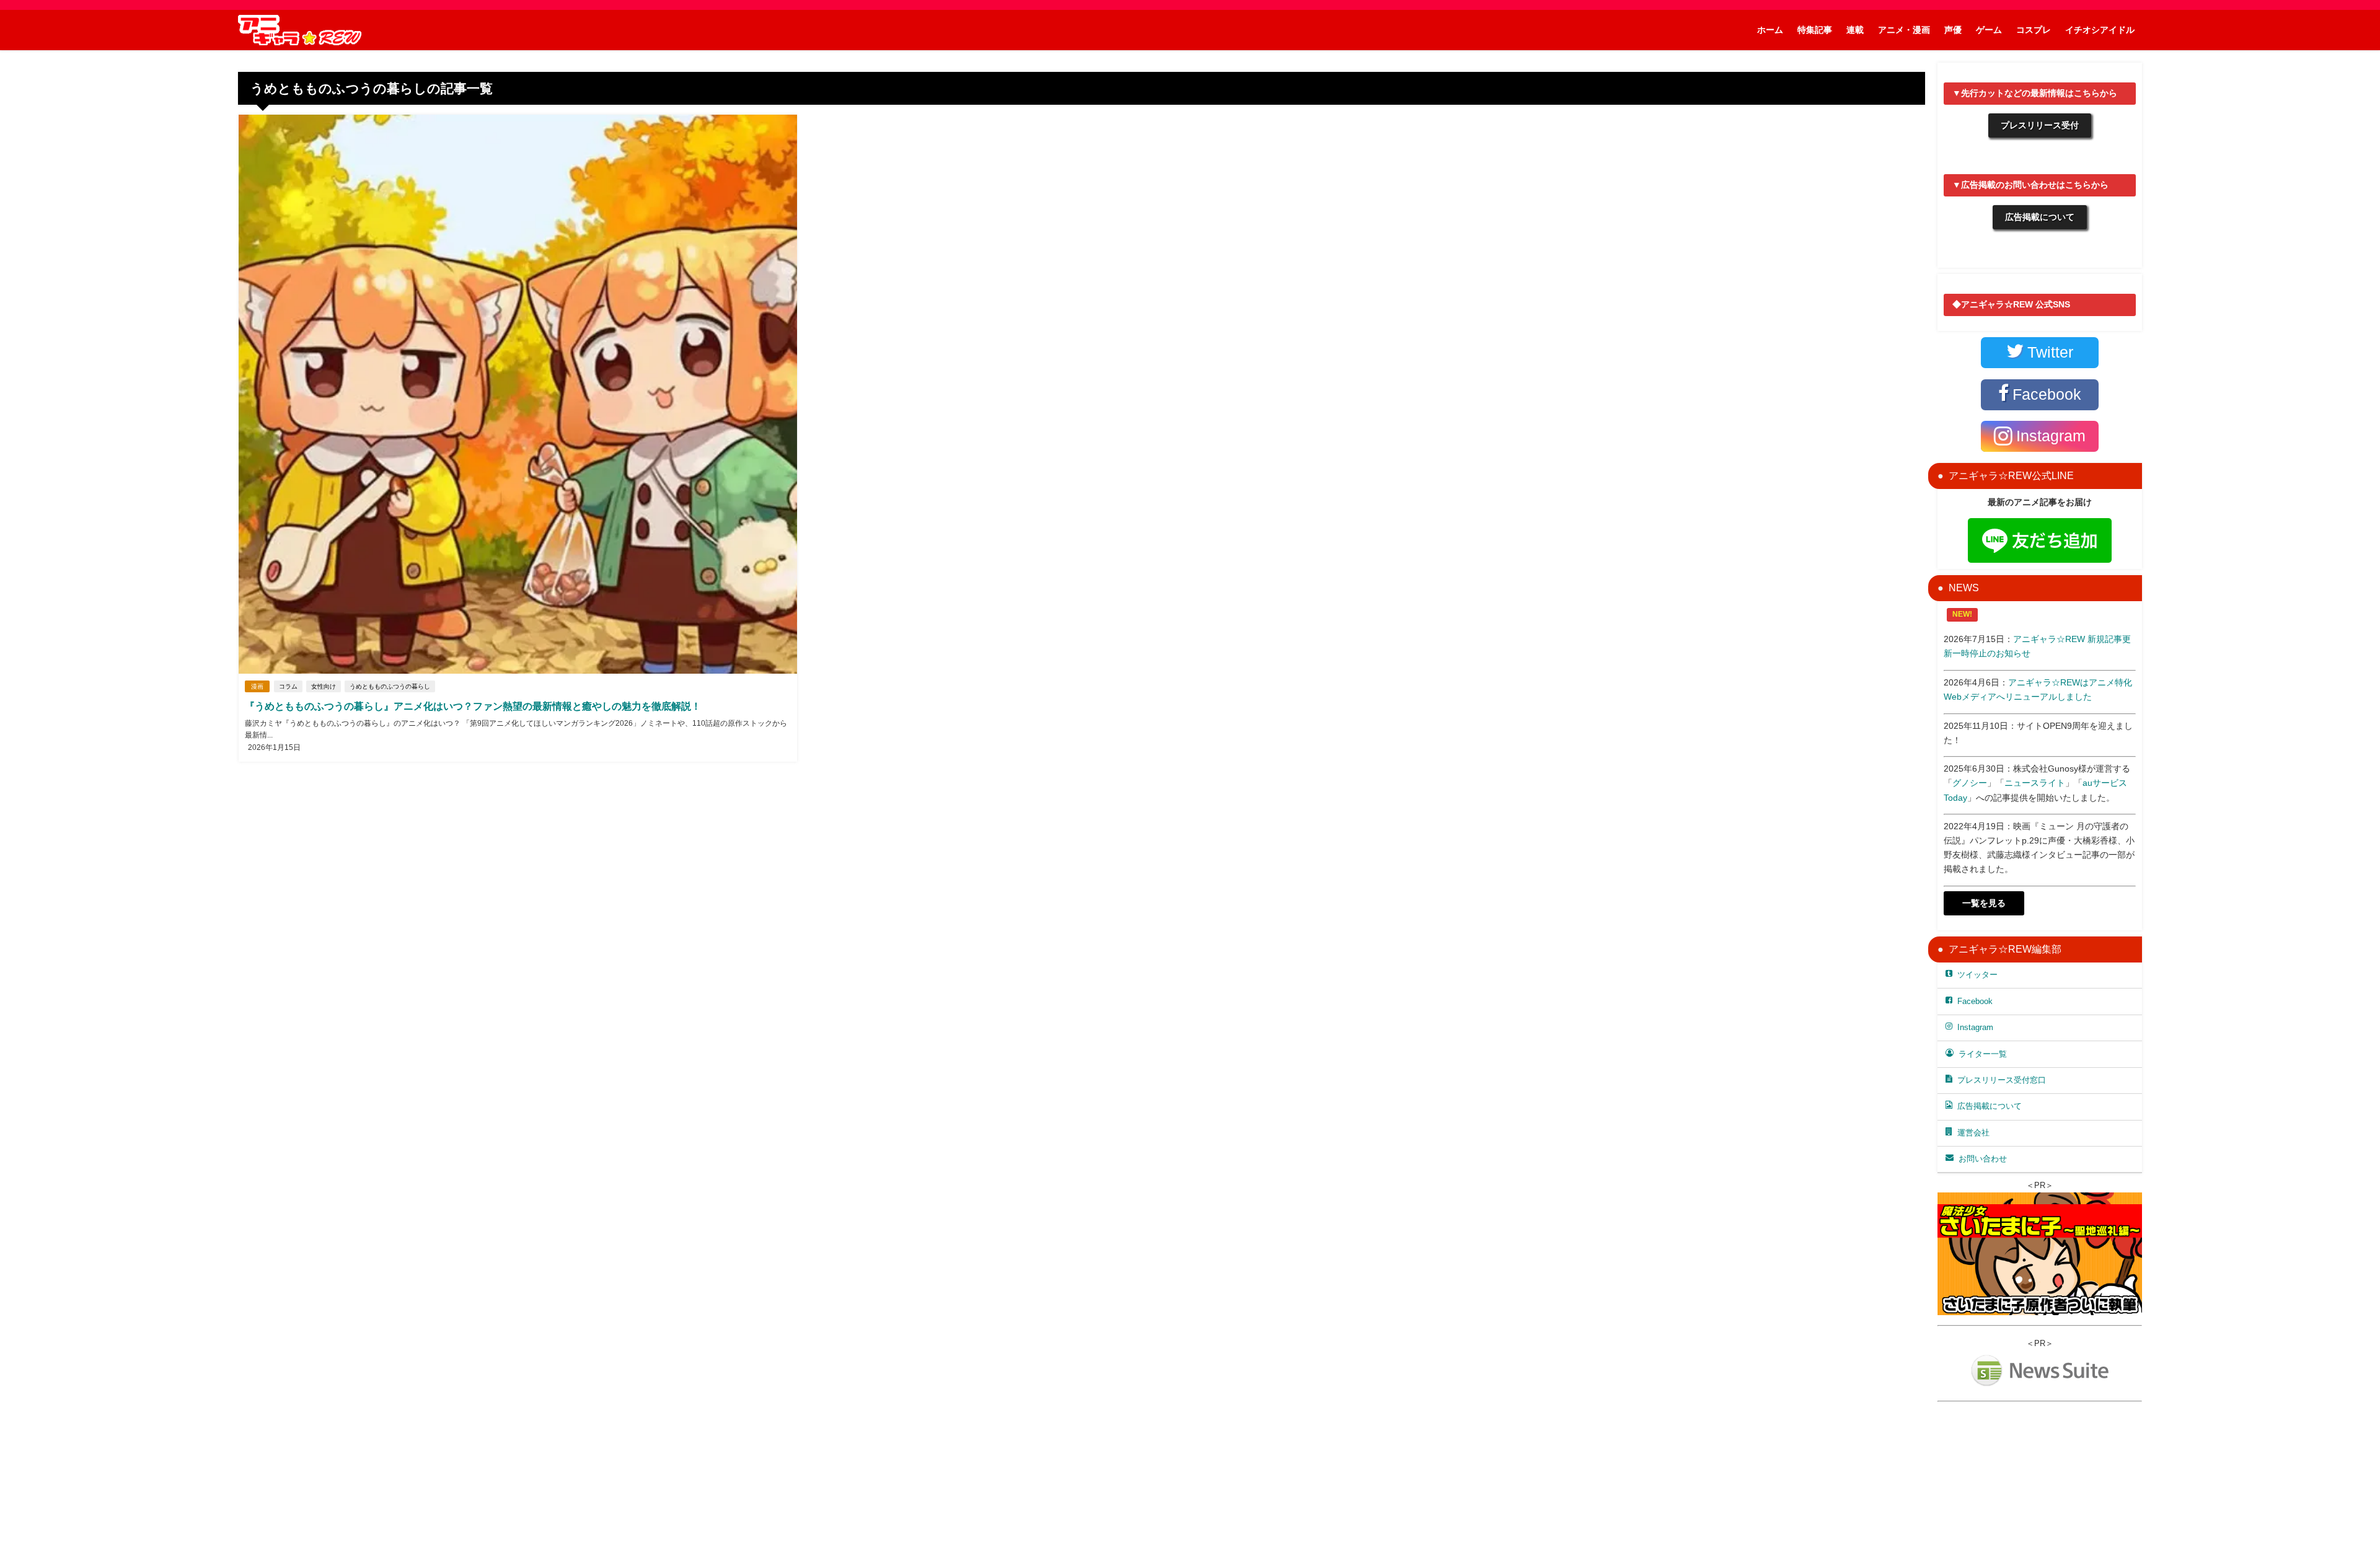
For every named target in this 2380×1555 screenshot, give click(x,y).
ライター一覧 (1983, 1054)
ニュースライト (2035, 783)
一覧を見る (1984, 903)
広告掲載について (2040, 217)
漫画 (257, 686)
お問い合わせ (1983, 1159)
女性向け (324, 686)
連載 (1855, 30)
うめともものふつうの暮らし (390, 686)
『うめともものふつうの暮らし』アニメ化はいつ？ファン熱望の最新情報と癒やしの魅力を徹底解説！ (473, 706)
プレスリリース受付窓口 (2002, 1080)
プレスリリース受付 (2040, 125)
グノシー (1970, 783)
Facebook (1975, 1001)
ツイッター (1977, 975)
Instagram (1975, 1027)
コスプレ (2034, 30)
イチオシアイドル (2100, 30)
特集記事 (1815, 30)
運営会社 (1973, 1133)
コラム (288, 686)
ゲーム (1989, 30)
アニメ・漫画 (1904, 30)
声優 (1953, 30)
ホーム (1770, 30)
